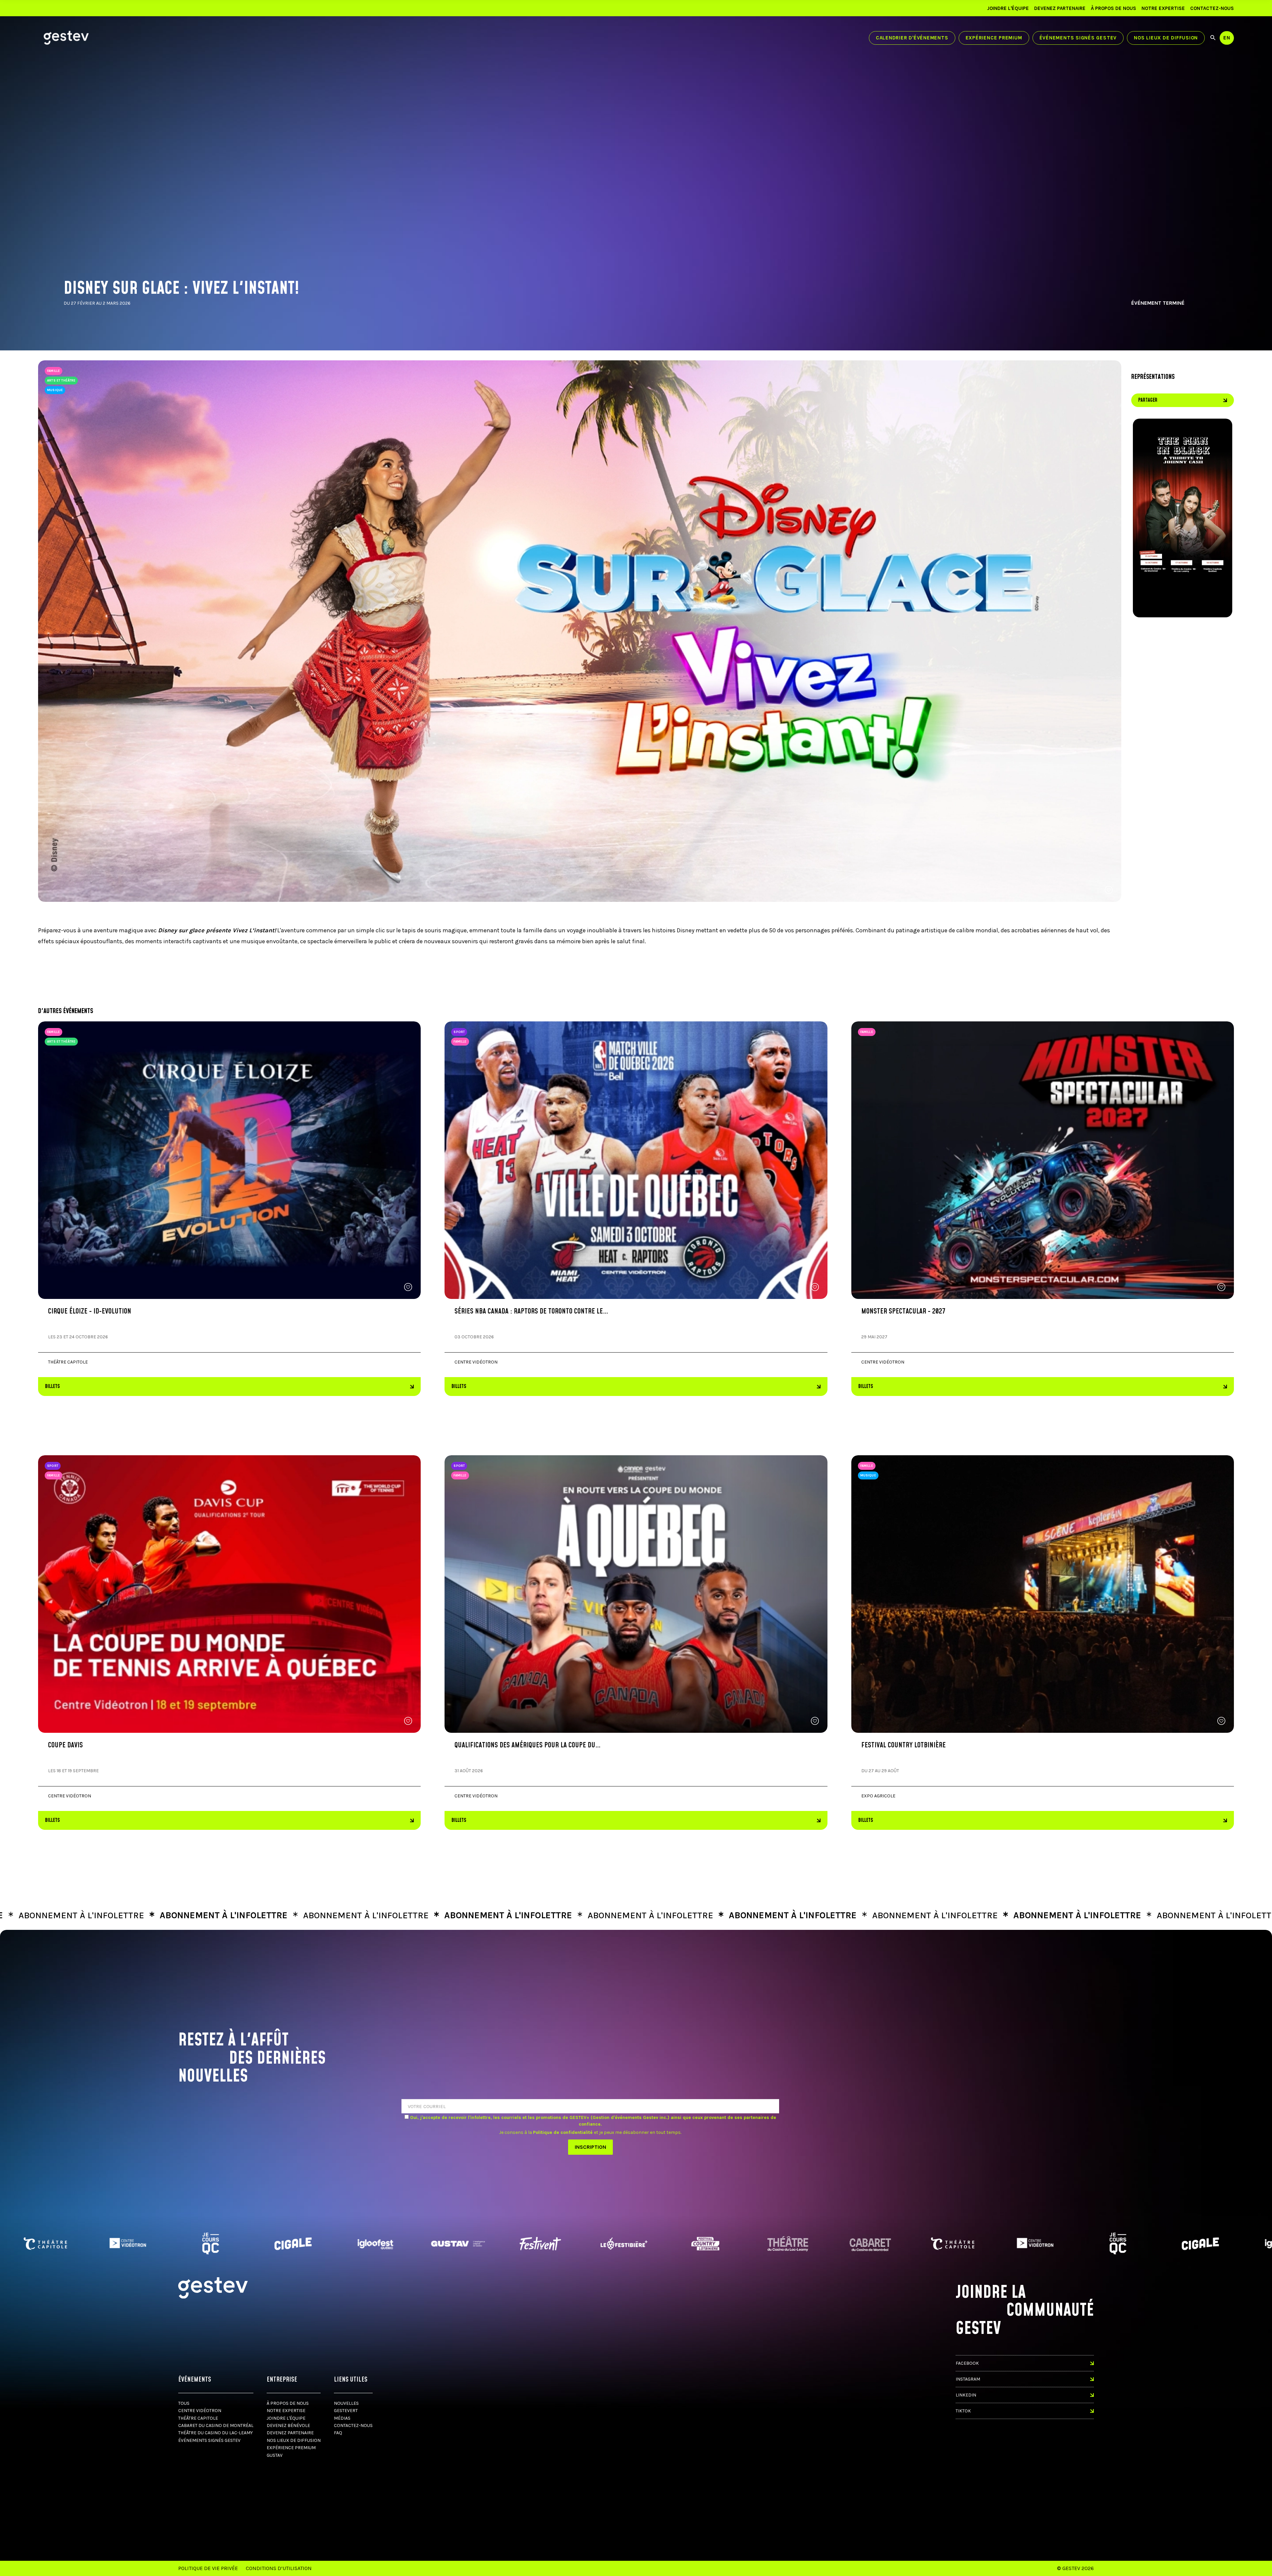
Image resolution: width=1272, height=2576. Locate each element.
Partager (1148, 400)
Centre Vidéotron (200, 2411)
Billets (53, 1387)
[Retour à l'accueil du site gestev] (66, 38)
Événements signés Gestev (1078, 38)
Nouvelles (346, 2403)
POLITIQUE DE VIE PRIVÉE (208, 2568)
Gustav (275, 2455)
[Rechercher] (1213, 38)
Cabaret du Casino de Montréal (216, 2425)
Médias (342, 2418)
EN (1227, 38)
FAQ (338, 2433)
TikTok (963, 2411)
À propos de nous (1113, 8)
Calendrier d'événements (912, 38)
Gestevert (346, 2411)
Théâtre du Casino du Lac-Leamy (215, 2433)
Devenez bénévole (288, 2425)
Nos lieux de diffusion (1166, 38)
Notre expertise (1163, 8)
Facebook (967, 2363)
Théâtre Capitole (198, 2418)
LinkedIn (966, 2395)
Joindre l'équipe (1008, 8)
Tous (184, 2403)
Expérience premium (994, 38)
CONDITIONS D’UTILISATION (279, 2568)
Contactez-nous (1212, 8)
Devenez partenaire (1060, 8)
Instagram (968, 2379)
